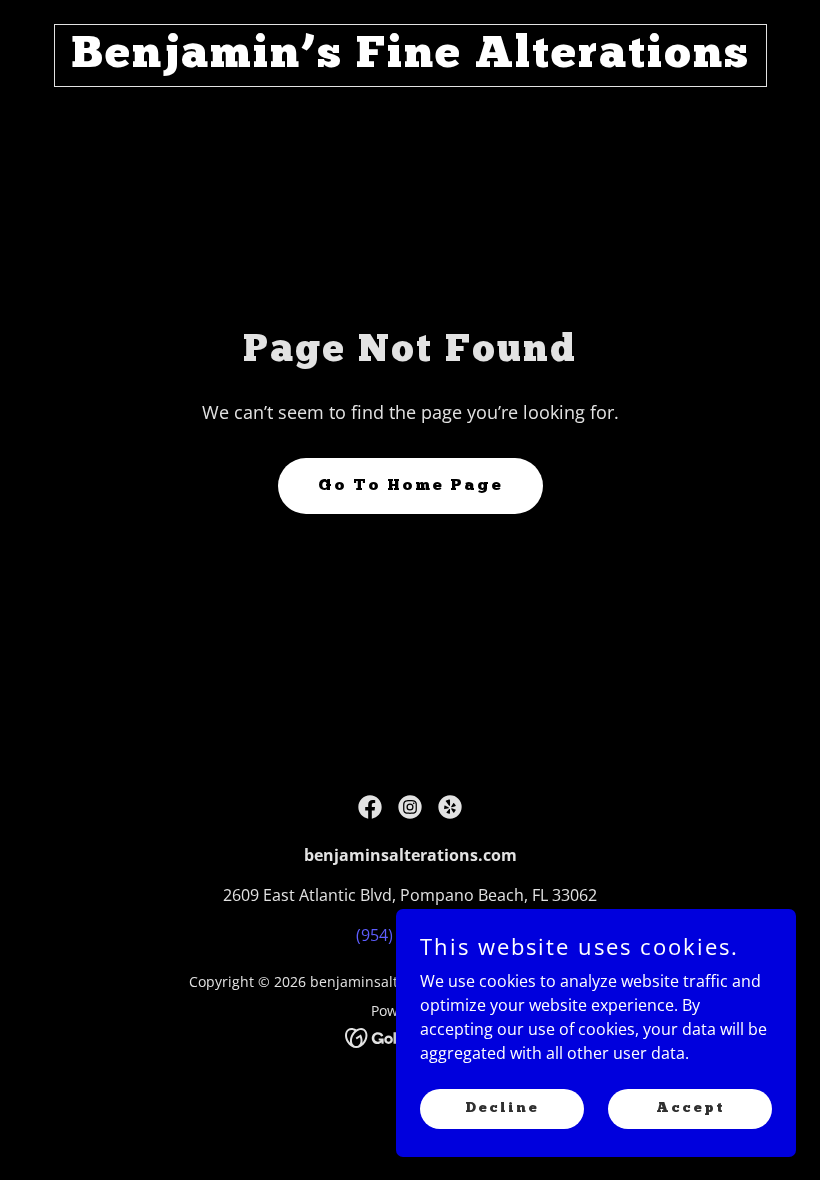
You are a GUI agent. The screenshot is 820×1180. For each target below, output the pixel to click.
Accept (690, 1107)
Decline (502, 1107)
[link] (410, 61)
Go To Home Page (410, 486)
